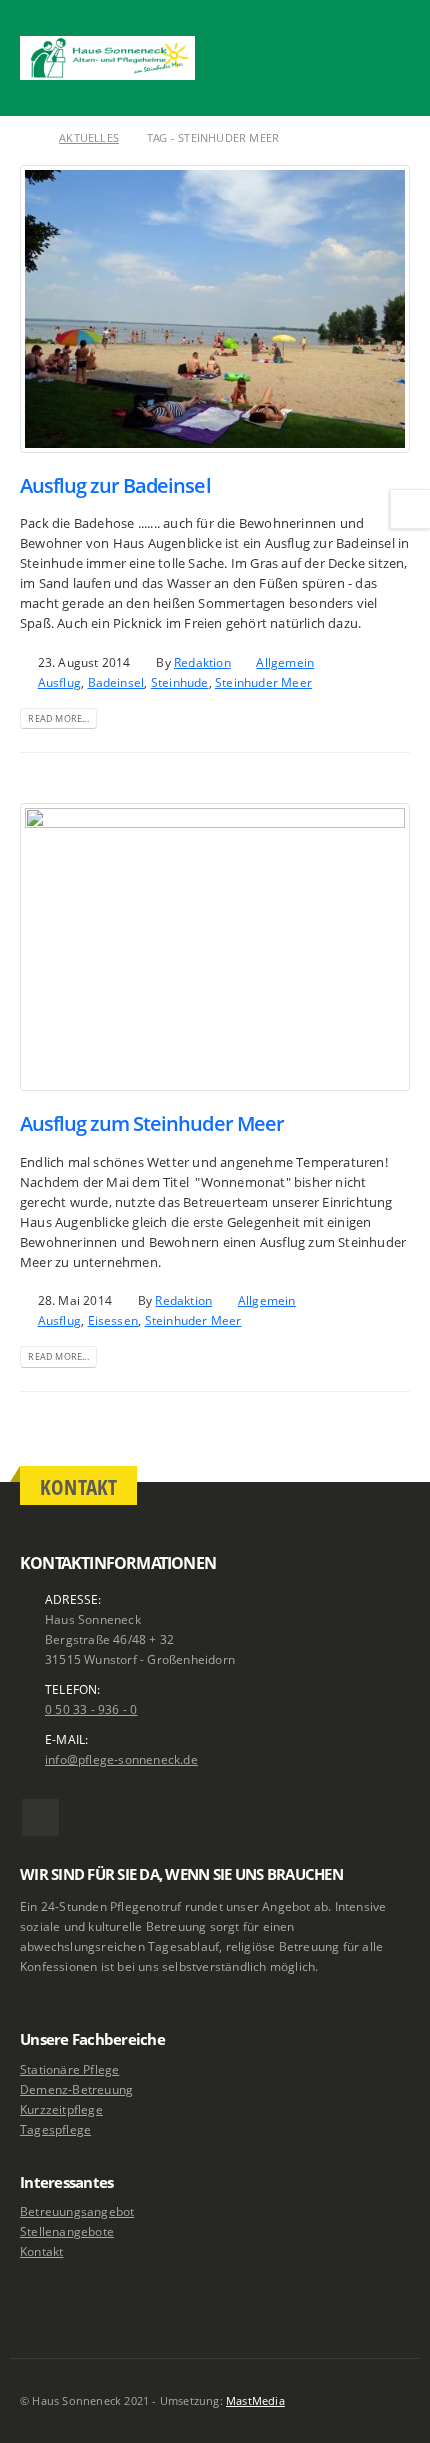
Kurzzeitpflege (61, 2109)
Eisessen (113, 1320)
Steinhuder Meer (263, 682)
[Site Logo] (107, 58)
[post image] (215, 309)
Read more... (58, 718)
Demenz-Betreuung (76, 2089)
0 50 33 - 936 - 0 (91, 1709)
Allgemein (285, 662)
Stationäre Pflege (69, 2069)
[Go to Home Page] (25, 138)
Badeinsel (116, 682)
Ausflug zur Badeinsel (115, 485)
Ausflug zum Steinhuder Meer (152, 1123)
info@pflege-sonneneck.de (121, 1759)
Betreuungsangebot (77, 2211)
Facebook (40, 1817)
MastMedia (255, 2401)
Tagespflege (55, 2129)
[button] (394, 33)
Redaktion (202, 662)
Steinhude (180, 682)
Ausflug (59, 682)
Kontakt (41, 2251)
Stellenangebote (67, 2231)
